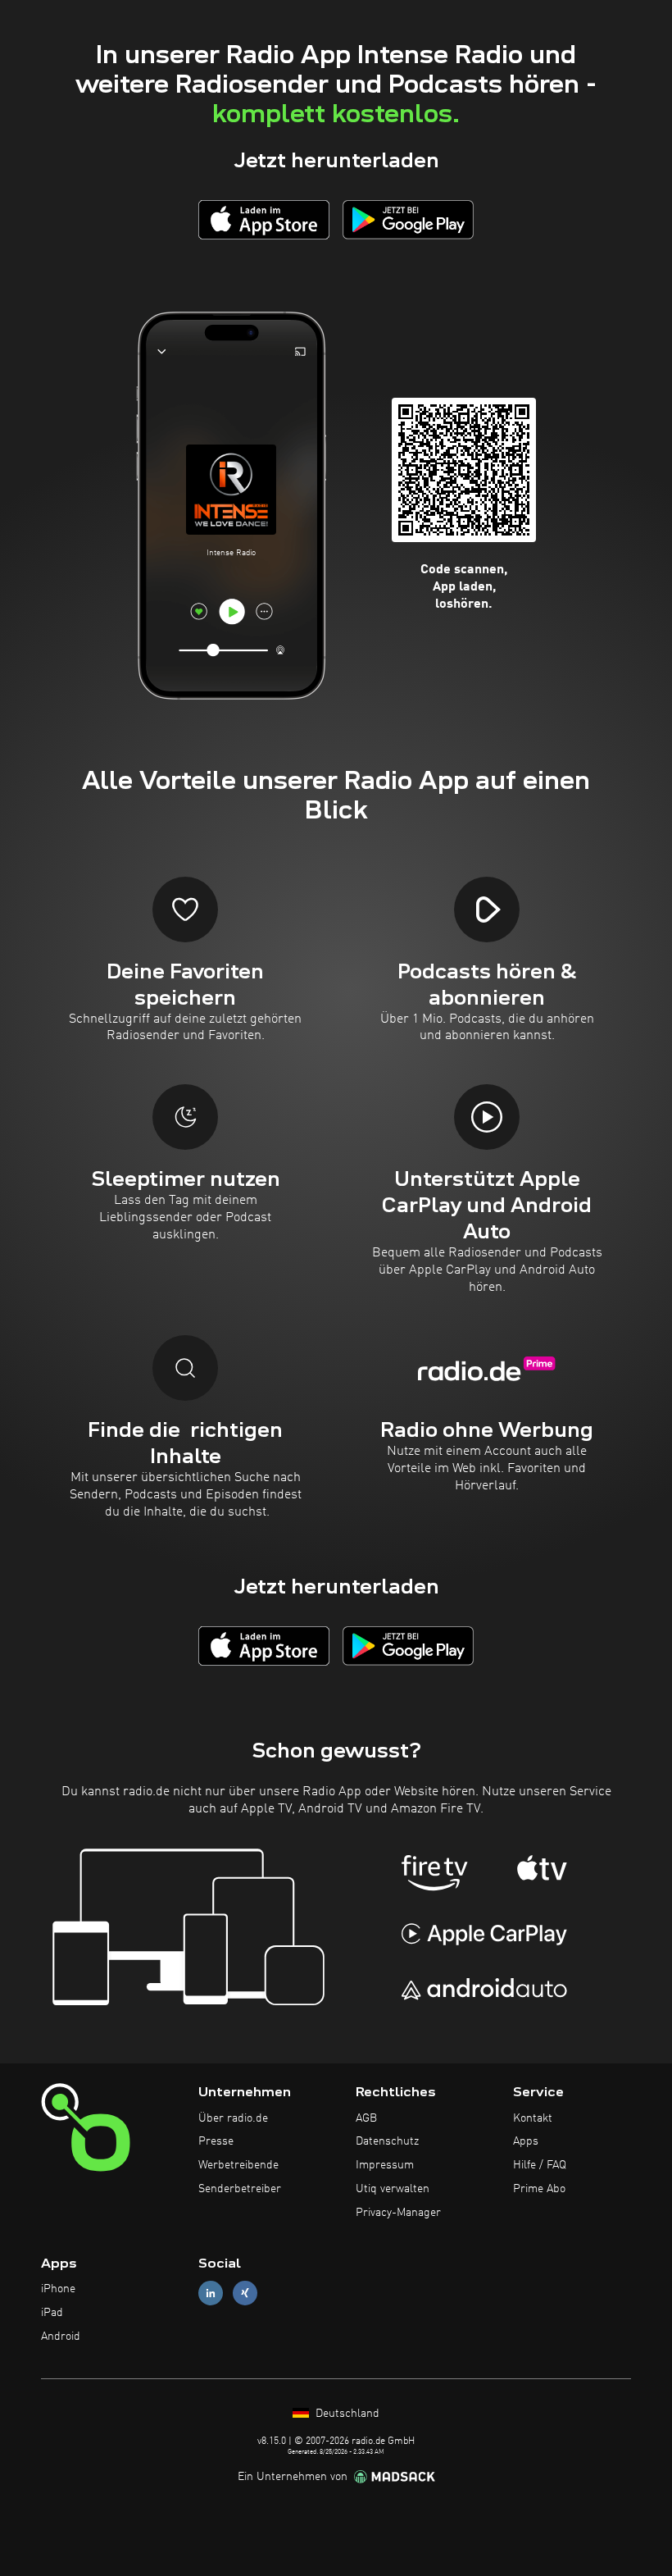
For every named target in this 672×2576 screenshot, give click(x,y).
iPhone (58, 2289)
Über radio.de (233, 2118)
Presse (216, 2141)
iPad (52, 2313)
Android (61, 2337)
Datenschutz (387, 2141)
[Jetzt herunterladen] (264, 219)
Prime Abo (539, 2189)
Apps (526, 2141)
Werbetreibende (238, 2165)
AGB (366, 2118)
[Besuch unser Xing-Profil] (245, 2293)
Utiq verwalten (393, 2189)
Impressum (385, 2165)
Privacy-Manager (398, 2213)
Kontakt (533, 2118)
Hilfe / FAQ (540, 2165)
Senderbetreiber (240, 2189)
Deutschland (346, 2414)
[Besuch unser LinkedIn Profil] (211, 2293)
